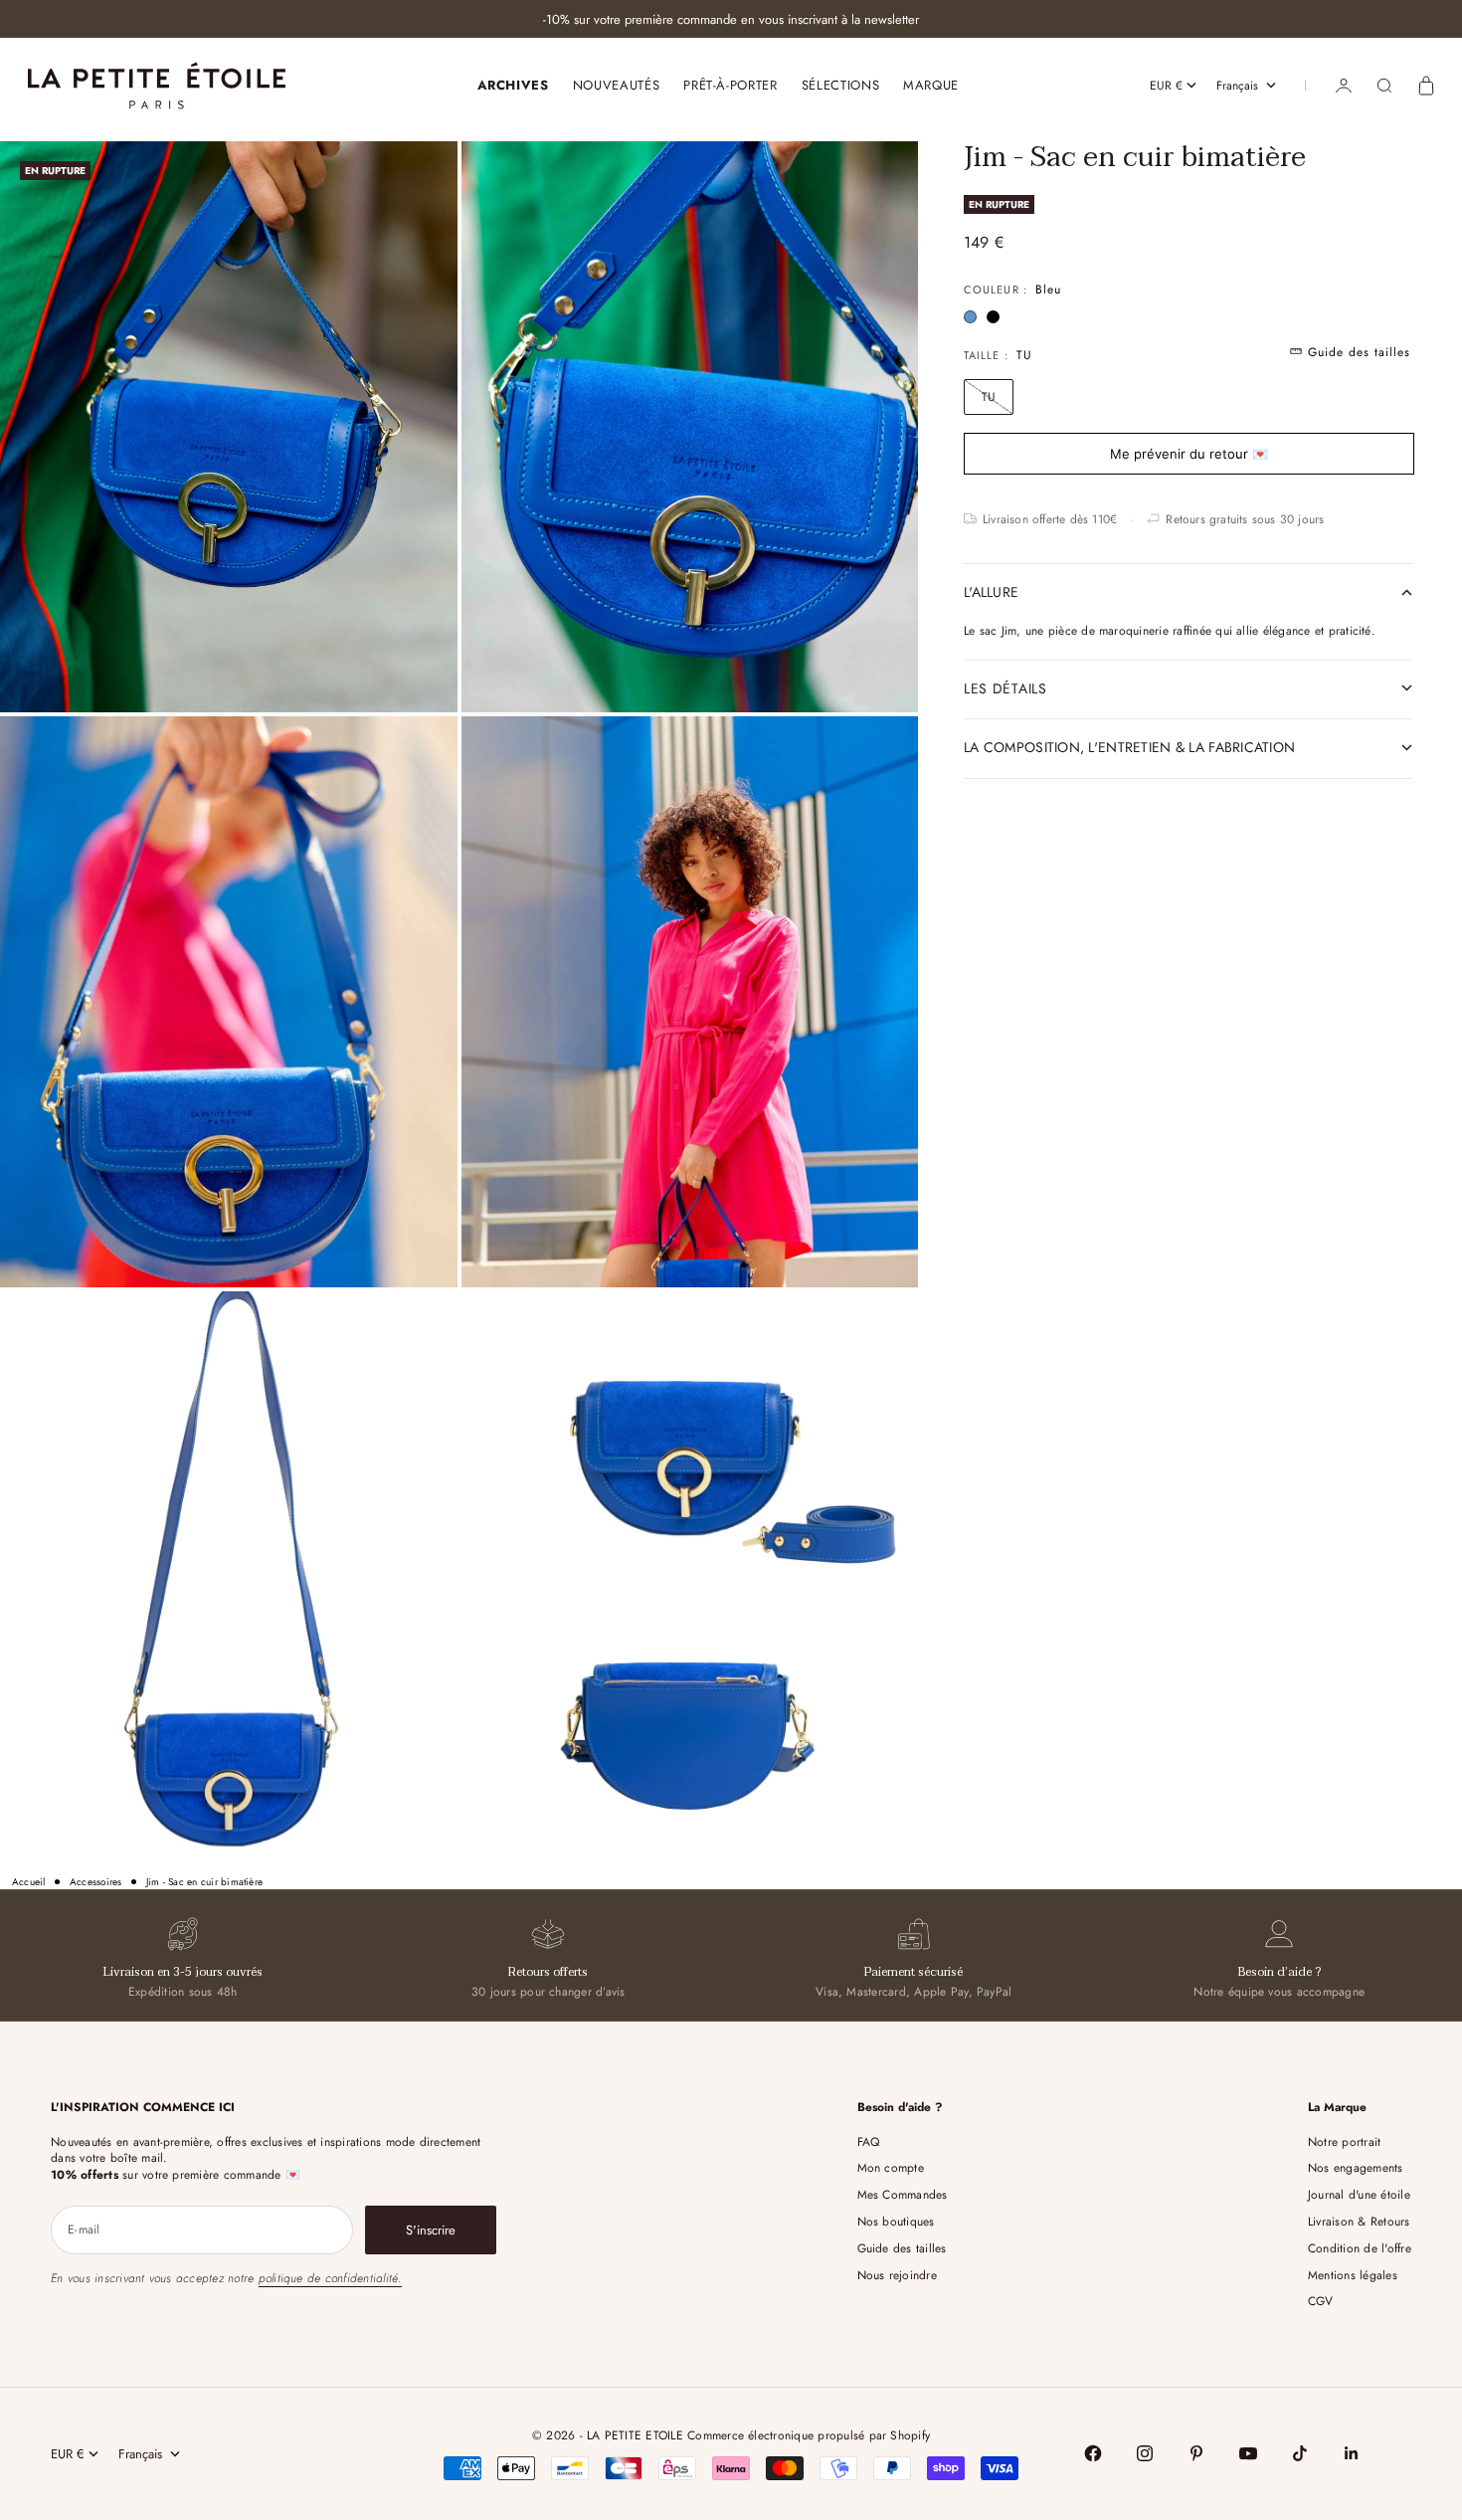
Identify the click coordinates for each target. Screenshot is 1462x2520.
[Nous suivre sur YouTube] (1248, 2453)
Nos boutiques (896, 2222)
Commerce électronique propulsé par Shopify (809, 2435)
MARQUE (931, 85)
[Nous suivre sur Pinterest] (1196, 2453)
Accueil (29, 1882)
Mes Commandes (903, 2195)
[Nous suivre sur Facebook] (1093, 2453)
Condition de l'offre (1360, 2248)
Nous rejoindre (897, 2275)
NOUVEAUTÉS (617, 85)
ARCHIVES (513, 85)
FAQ (869, 2142)
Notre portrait (1344, 2142)
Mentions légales (1353, 2275)
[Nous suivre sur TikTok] (1300, 2453)
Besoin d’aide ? (1279, 1972)
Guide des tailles (902, 2248)
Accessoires (96, 1882)
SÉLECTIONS (841, 85)
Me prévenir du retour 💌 (1189, 453)
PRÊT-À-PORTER (730, 85)
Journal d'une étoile (1359, 2195)
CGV (1321, 2301)
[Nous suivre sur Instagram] (1145, 2453)
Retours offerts (548, 1972)
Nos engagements (1356, 2168)
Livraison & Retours (1359, 2222)
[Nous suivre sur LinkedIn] (1352, 2453)
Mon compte (891, 2168)
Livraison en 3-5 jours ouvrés (183, 1972)
